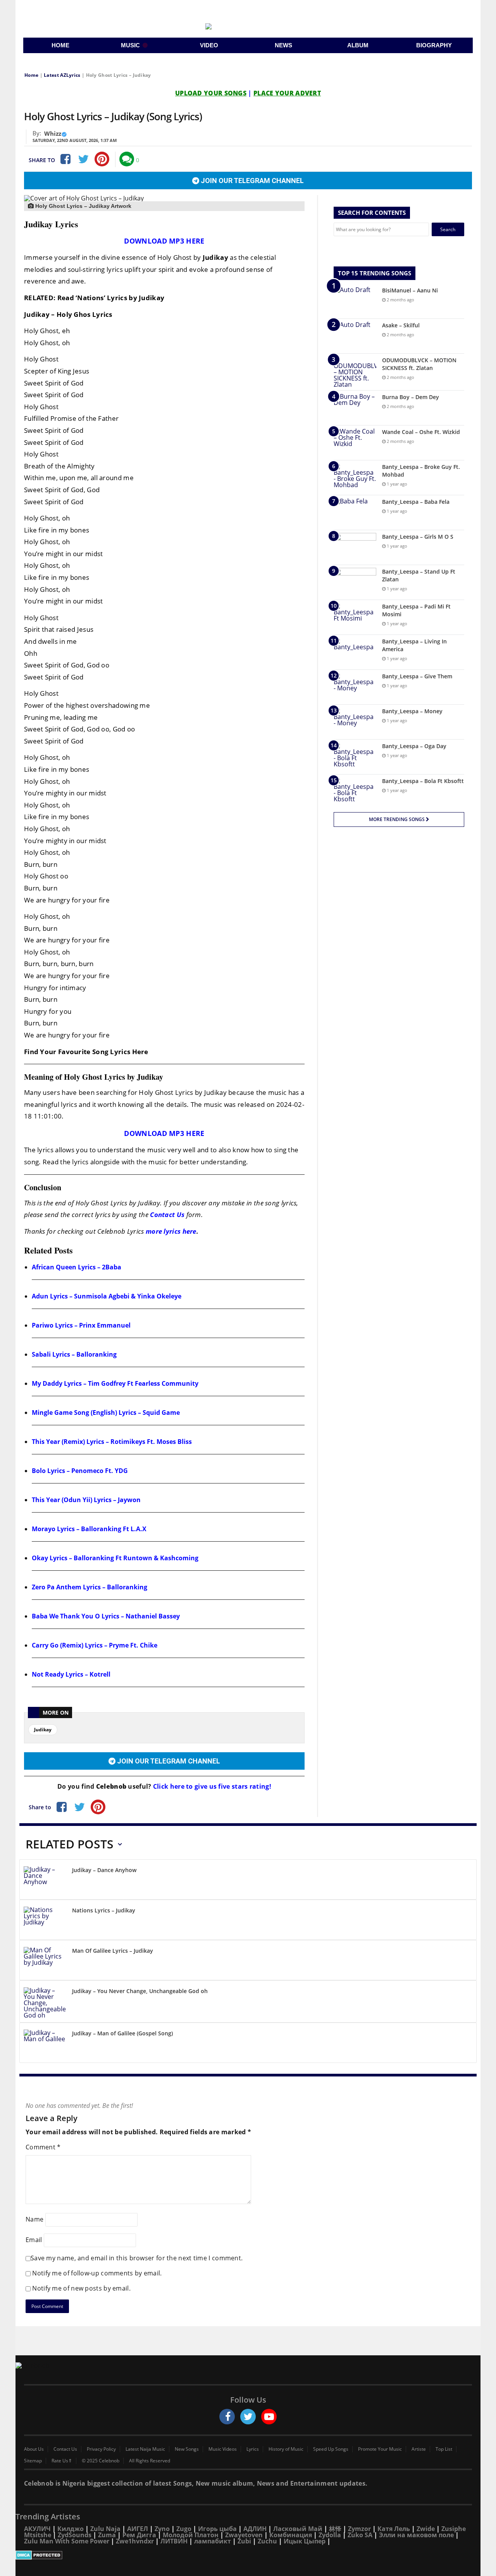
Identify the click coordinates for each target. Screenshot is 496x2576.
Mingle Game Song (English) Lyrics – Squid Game (106, 1412)
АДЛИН (255, 2529)
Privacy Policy (101, 2449)
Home (31, 75)
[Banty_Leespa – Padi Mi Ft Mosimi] (355, 617)
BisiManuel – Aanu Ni (410, 290)
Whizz (53, 133)
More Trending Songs (397, 819)
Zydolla (330, 2535)
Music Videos (223, 2449)
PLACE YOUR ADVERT (287, 93)
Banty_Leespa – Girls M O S (418, 537)
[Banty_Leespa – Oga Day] (355, 757)
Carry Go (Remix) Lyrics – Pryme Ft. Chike (95, 1645)
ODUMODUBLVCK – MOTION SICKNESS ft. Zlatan (419, 364)
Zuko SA (360, 2535)
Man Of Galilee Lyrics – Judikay (113, 1951)
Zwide (426, 2529)
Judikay (43, 1730)
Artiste (419, 2449)
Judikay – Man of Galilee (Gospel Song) (122, 2033)
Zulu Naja (105, 2529)
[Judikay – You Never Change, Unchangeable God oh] (45, 2003)
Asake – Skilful (401, 325)
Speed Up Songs (331, 2449)
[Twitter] (83, 159)
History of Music (286, 2449)
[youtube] (269, 2417)
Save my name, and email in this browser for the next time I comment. (137, 2258)
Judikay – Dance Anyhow (104, 1870)
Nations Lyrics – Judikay (104, 1910)
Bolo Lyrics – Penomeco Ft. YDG (80, 1471)
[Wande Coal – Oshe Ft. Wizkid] (355, 443)
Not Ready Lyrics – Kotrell (71, 1674)
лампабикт (213, 2541)
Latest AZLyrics (62, 75)
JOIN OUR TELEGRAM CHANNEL (251, 181)
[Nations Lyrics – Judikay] (45, 1921)
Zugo (184, 2529)
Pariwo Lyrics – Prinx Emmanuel (81, 1325)
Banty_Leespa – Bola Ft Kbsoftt (423, 781)
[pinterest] (102, 159)
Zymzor (359, 2529)
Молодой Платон (191, 2535)
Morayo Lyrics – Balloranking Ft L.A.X (89, 1529)
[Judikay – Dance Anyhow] (45, 1881)
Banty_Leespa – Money (412, 711)
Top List (444, 2449)
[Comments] (127, 159)
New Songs (187, 2449)
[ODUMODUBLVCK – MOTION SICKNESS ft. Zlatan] (355, 372)
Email (34, 2240)
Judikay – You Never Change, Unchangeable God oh (140, 1991)
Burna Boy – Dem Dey (411, 397)
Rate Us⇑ (62, 2461)
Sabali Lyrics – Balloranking (74, 1354)
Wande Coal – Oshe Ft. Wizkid (421, 432)
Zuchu (267, 2541)
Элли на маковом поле (416, 2535)
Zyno (162, 2529)
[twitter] (248, 2417)
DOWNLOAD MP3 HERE (164, 241)
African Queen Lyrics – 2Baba (77, 1267)
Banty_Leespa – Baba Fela (416, 502)
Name (34, 2219)
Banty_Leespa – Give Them (417, 676)
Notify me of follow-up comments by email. (97, 2273)
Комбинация (291, 2535)
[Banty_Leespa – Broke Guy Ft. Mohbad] (355, 478)
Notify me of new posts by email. (81, 2288)
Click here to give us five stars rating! (211, 1786)
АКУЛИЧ (37, 2529)
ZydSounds (75, 2535)
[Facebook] (65, 159)
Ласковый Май (298, 2529)
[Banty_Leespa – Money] (355, 722)
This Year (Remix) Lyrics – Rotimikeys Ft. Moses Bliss (112, 1442)
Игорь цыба (217, 2529)
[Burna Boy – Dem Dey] (355, 408)
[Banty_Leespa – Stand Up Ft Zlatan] (355, 582)
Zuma (107, 2535)
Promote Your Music (380, 2449)
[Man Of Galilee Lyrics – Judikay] (45, 1961)
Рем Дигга (139, 2535)
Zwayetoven (244, 2535)
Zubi (244, 2541)
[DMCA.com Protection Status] (248, 2555)
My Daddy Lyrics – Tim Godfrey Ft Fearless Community (115, 1383)
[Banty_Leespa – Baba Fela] (355, 513)
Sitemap (33, 2461)
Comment (43, 2147)
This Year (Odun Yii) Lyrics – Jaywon (86, 1500)
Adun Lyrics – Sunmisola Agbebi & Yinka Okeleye (107, 1296)
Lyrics (253, 2449)
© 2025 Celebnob (101, 2461)
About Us (34, 2449)
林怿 (335, 2529)
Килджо (71, 2529)
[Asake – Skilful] (355, 336)
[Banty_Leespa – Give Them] (355, 687)
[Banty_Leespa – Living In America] (355, 652)
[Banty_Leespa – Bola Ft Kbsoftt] (355, 792)
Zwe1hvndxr (135, 2541)
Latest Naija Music (145, 2449)
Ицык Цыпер (305, 2541)
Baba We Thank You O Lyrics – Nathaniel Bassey (106, 1616)
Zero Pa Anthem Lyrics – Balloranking (90, 1587)
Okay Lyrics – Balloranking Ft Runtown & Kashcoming (115, 1558)
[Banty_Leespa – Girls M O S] (355, 547)
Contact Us (167, 1215)
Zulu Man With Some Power (67, 2541)
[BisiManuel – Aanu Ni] (355, 301)
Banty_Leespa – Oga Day (414, 746)
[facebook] (227, 2417)
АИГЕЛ (138, 2529)
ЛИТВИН (174, 2541)
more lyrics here (171, 1231)
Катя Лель (394, 2529)
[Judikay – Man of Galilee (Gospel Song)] (45, 2044)
